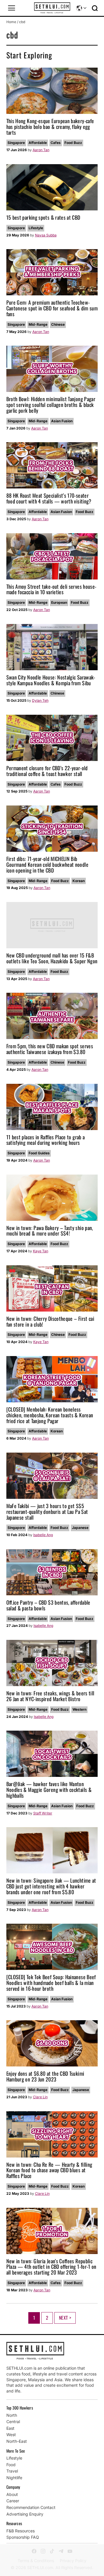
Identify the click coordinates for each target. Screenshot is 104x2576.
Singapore (16, 143)
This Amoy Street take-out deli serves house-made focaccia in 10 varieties (51, 589)
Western (79, 1709)
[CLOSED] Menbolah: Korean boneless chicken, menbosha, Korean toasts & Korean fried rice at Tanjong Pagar (50, 1415)
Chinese (58, 324)
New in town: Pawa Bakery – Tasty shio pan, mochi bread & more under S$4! (50, 1231)
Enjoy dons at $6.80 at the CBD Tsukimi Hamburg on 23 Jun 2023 (45, 2076)
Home (11, 22)
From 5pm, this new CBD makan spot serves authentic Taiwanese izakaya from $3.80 (50, 1049)
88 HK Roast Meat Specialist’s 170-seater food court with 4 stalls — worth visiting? (49, 498)
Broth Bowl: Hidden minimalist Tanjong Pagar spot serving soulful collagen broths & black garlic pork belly (51, 405)
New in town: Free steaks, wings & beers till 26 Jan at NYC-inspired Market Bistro (50, 1696)
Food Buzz (73, 143)
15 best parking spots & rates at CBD (43, 217)
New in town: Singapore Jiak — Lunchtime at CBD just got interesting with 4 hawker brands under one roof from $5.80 (51, 1886)
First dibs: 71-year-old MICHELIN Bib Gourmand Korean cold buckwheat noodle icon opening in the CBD (47, 864)
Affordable (38, 143)
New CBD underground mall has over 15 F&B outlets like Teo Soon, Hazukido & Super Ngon (52, 958)
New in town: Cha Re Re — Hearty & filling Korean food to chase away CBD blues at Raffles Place (49, 2170)
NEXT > (65, 2318)
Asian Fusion (62, 421)
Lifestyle (36, 228)
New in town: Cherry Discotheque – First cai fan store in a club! (50, 1321)
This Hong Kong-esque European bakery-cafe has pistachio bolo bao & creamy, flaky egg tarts (50, 127)
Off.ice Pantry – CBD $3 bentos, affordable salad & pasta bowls (48, 1605)
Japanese (80, 1528)
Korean (79, 881)
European (59, 602)
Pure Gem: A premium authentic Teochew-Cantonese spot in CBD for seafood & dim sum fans (52, 308)
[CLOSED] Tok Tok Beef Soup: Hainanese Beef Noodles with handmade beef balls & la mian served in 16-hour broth (51, 1983)
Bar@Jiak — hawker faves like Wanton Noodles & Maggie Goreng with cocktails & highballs (49, 1790)
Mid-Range (38, 324)
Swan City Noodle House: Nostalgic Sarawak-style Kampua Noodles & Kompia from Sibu (51, 680)
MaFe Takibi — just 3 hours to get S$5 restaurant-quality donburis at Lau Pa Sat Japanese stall (47, 1512)
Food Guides (39, 1153)
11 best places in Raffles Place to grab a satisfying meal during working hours (46, 1140)
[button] (12, 8)
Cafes (56, 143)
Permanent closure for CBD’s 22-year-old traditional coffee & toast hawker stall (47, 771)
